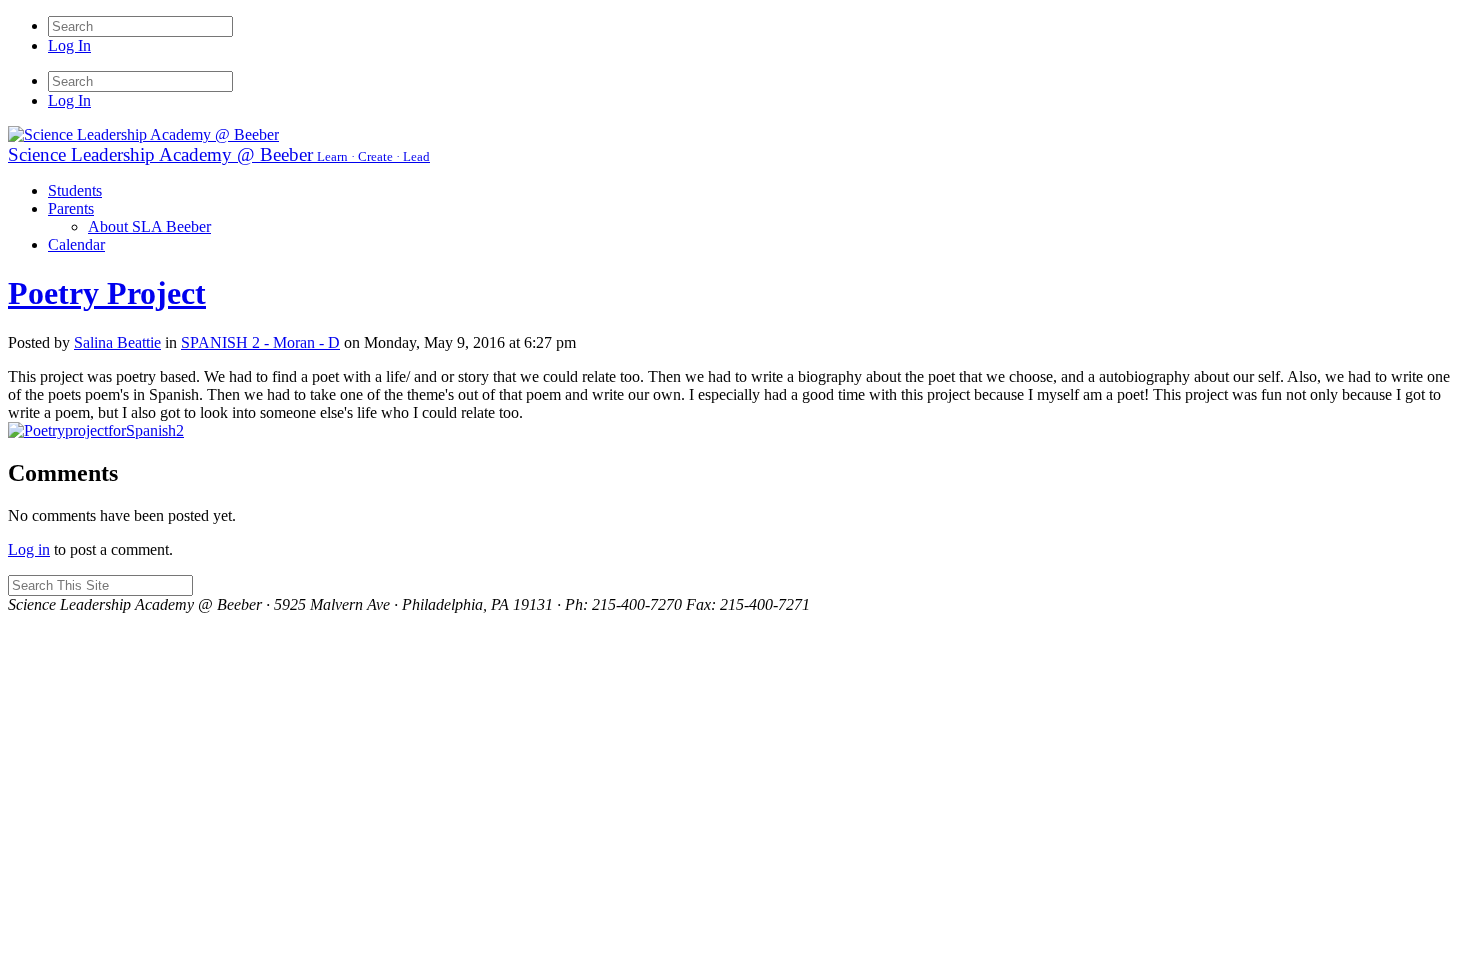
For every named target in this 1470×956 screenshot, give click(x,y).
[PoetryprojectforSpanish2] (96, 430)
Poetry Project (107, 293)
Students (75, 190)
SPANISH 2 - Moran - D (260, 342)
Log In (69, 45)
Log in (29, 549)
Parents (71, 208)
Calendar (76, 244)
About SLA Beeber (149, 226)
